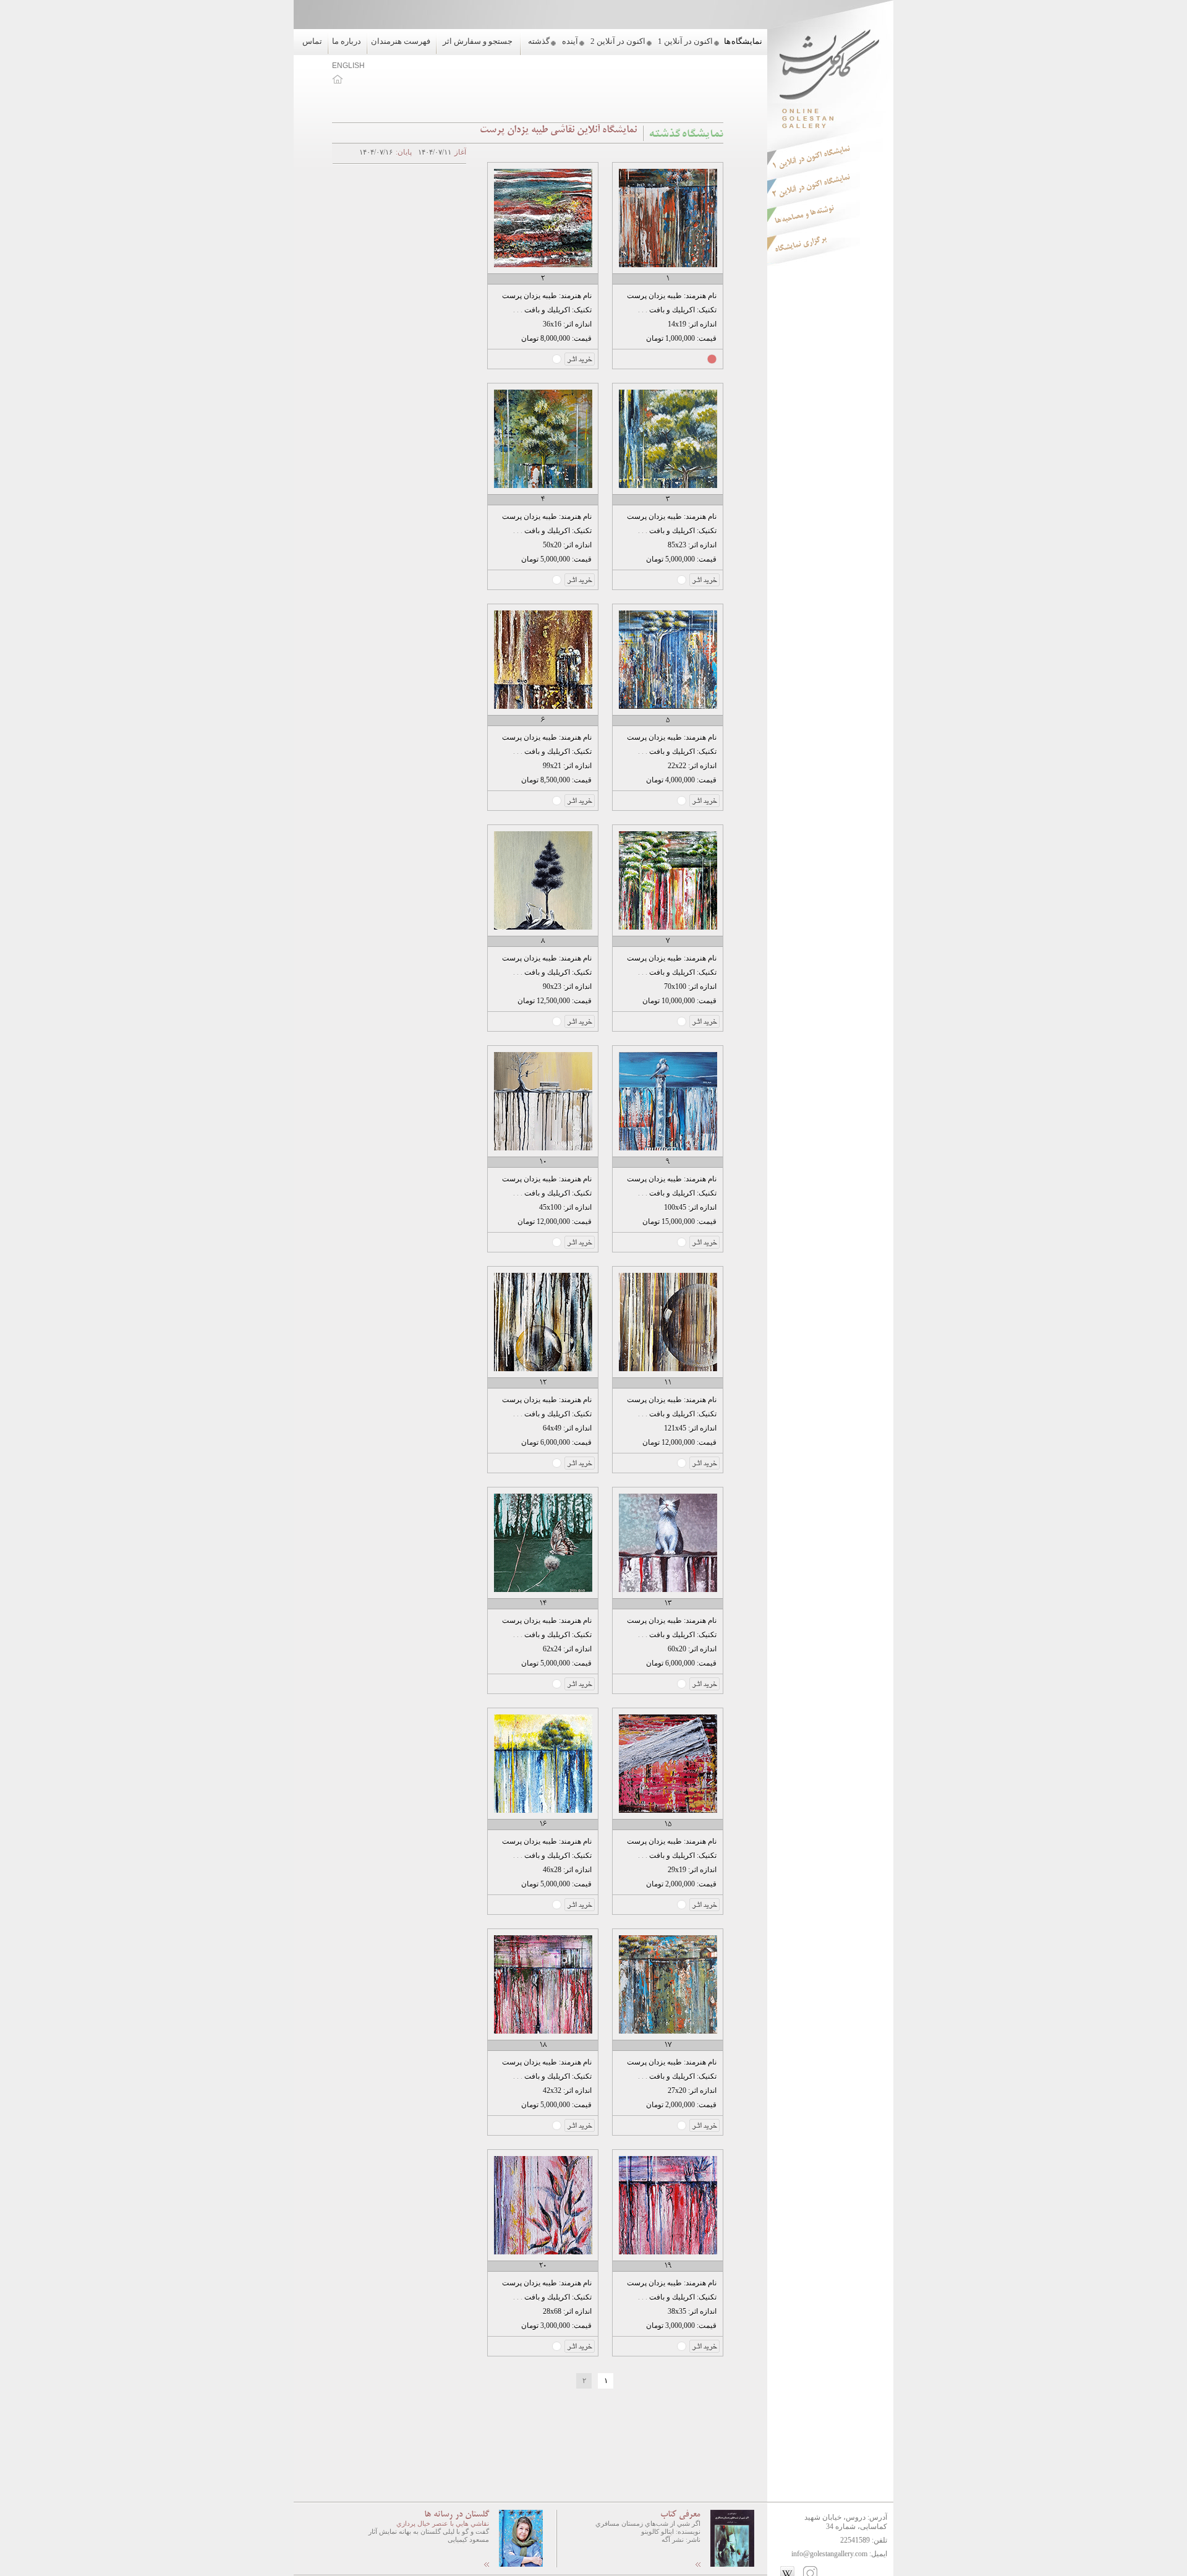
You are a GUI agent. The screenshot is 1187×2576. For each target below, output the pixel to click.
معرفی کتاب (680, 2515)
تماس (312, 41)
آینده (570, 41)
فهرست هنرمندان (401, 41)
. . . (643, 310)
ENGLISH (348, 66)
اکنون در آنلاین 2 (618, 41)
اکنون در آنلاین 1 (685, 41)
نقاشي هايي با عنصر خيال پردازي (443, 2523)
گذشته (539, 41)
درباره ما (347, 41)
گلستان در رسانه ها (457, 2515)
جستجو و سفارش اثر (478, 41)
